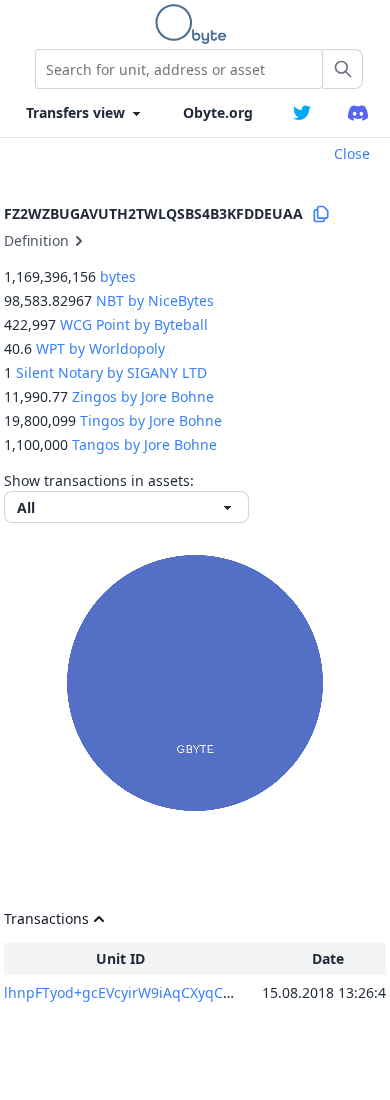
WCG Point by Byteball (134, 324)
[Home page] (195, 24)
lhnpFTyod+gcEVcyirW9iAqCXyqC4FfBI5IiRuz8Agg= (173, 992)
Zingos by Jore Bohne (143, 396)
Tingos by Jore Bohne (151, 420)
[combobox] (179, 69)
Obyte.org (218, 112)
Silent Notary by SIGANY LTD (111, 372)
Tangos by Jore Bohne (144, 444)
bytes (118, 276)
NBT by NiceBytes (155, 300)
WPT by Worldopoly (100, 348)
